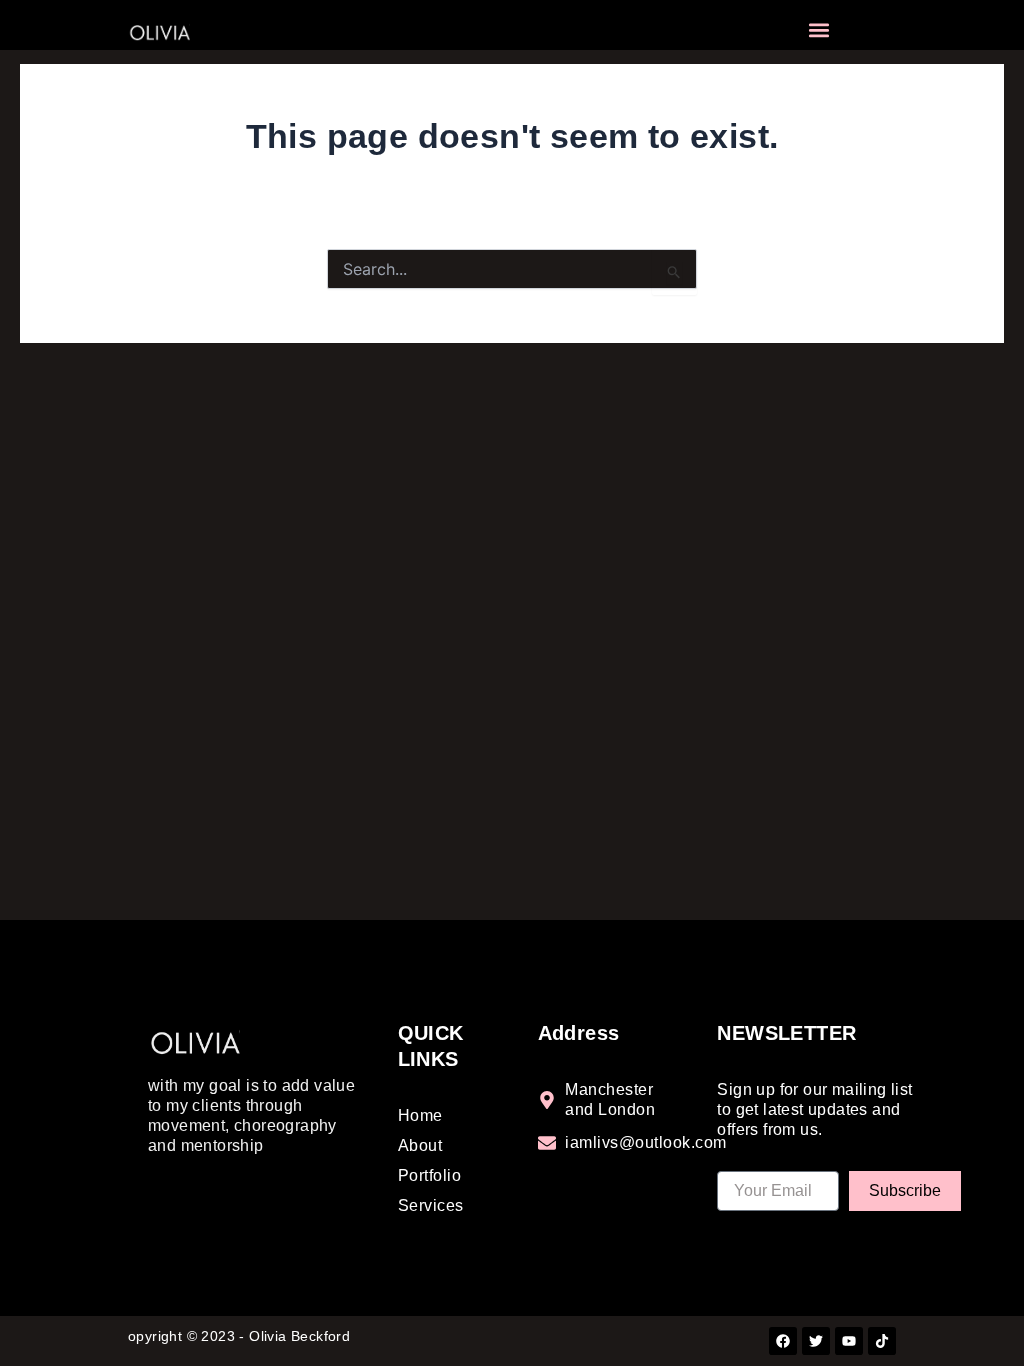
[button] (819, 30)
